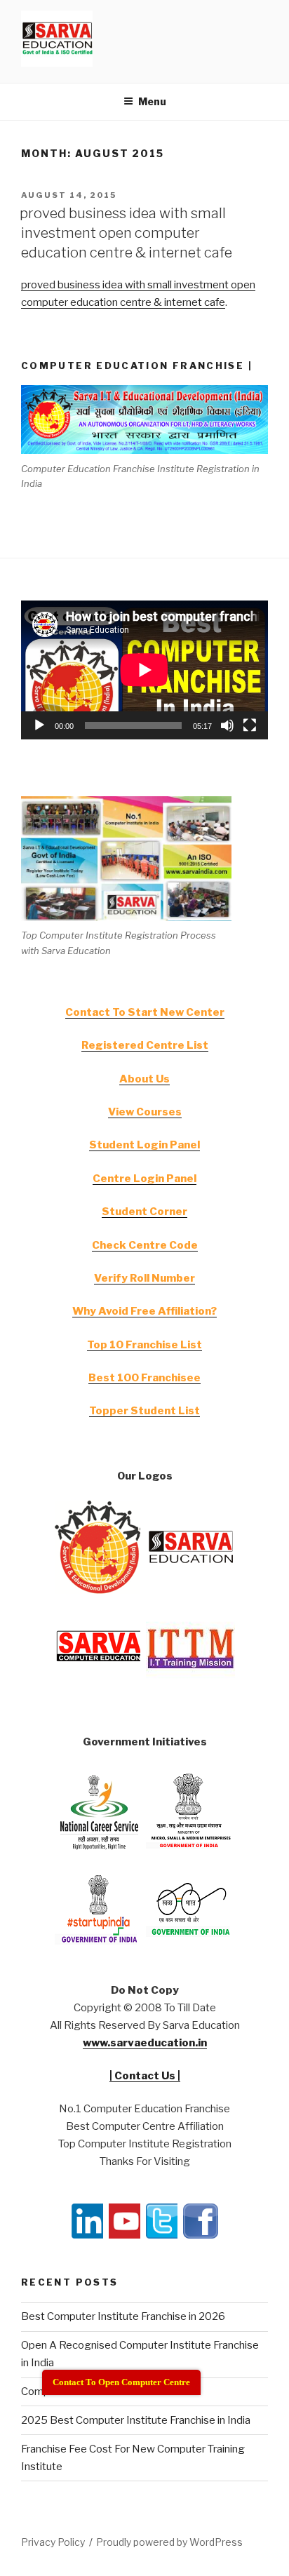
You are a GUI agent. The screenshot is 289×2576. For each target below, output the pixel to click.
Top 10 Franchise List (144, 1345)
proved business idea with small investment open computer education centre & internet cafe (126, 233)
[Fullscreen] (250, 725)
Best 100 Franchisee (144, 1378)
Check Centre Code (145, 1245)
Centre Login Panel (144, 1179)
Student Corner (144, 1212)
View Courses (145, 1112)
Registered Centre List (145, 1045)
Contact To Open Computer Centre (121, 2382)
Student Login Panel (144, 1145)
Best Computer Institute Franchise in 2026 (123, 2316)
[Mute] (227, 725)
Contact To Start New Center (145, 1012)
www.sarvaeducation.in (145, 2043)
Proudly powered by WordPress (169, 2542)
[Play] (39, 725)
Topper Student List (144, 1411)
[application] (144, 670)
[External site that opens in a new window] (99, 1590)
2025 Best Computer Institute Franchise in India (136, 2420)
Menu (152, 101)
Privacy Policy (53, 2542)
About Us (144, 1079)
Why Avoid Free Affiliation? (144, 1311)
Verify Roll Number (144, 1278)
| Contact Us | (145, 2076)
